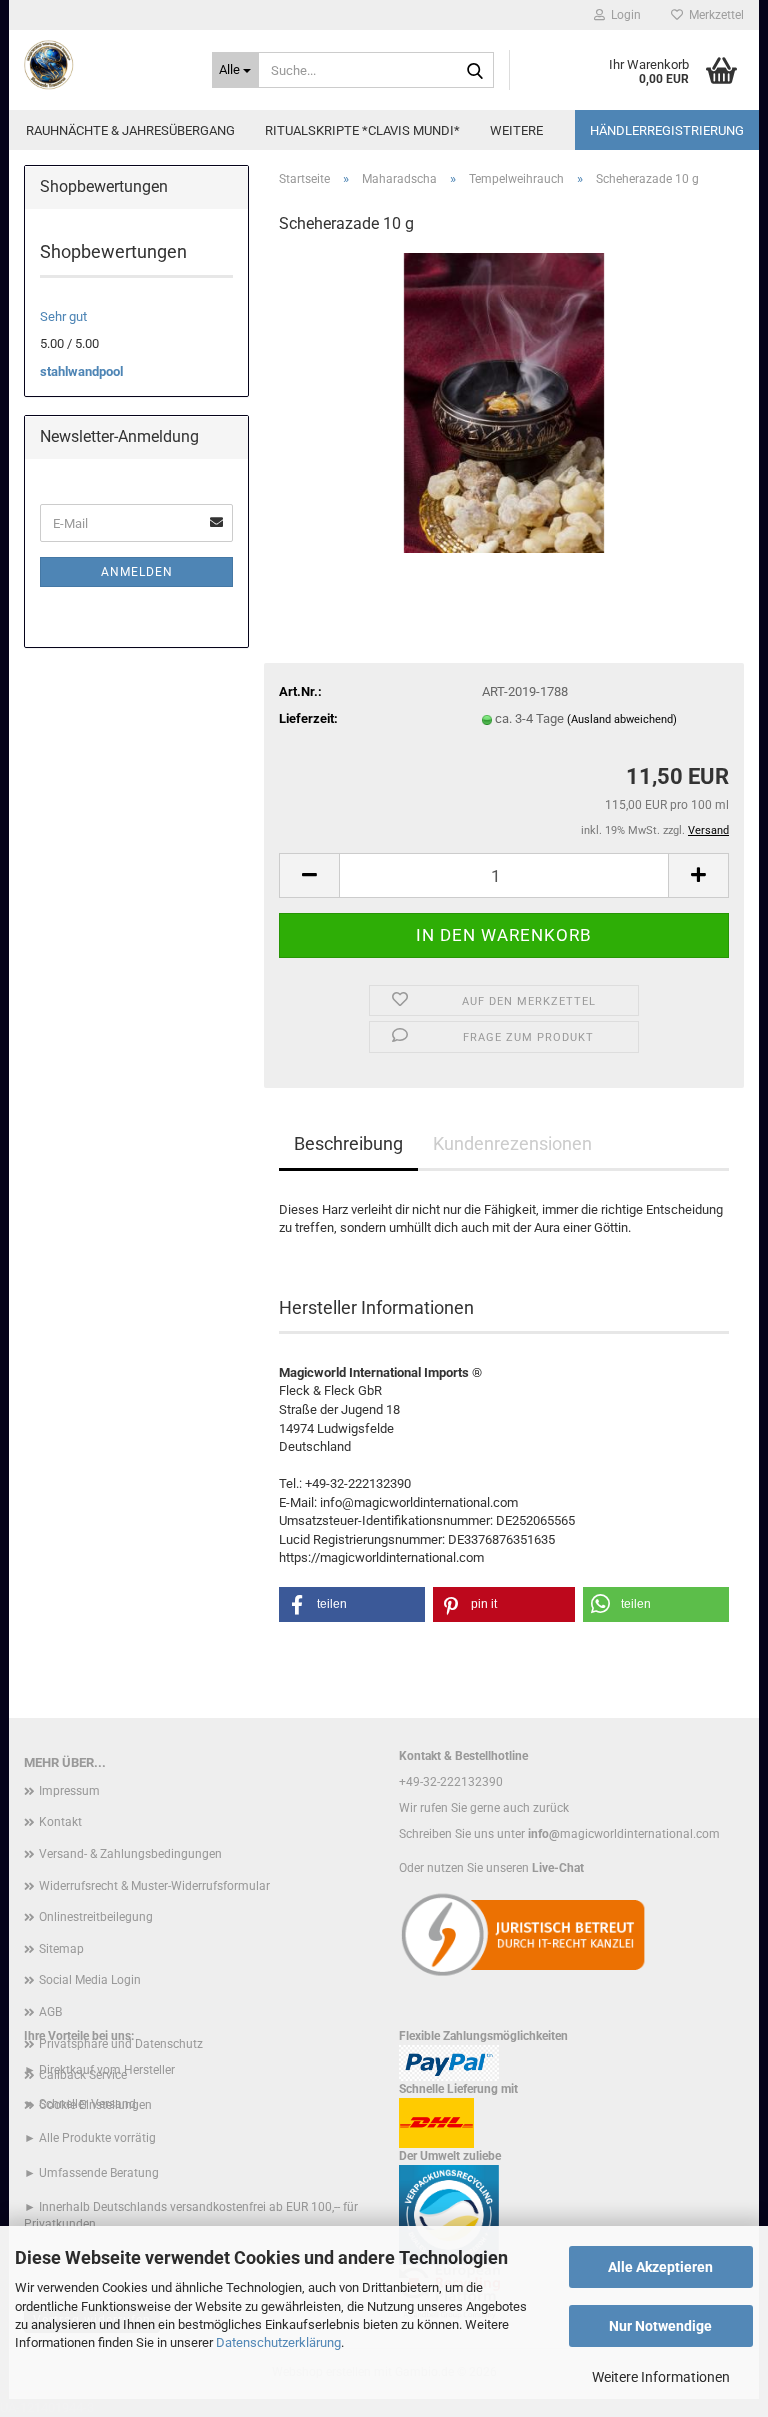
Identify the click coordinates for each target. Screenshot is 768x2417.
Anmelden (137, 572)
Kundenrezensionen (512, 1143)
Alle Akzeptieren (660, 2267)
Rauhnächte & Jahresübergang (130, 130)
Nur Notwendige (660, 2326)
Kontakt (60, 1822)
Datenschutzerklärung (278, 2342)
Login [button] (623, 15)
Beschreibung (348, 1143)
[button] (309, 875)
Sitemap (61, 1949)
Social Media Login (90, 1980)
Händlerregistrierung (667, 130)
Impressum (69, 1791)
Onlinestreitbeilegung (96, 1917)
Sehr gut (63, 316)
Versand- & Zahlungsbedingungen (130, 1854)
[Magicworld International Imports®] (103, 65)
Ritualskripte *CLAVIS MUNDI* (362, 130)
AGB (50, 2012)
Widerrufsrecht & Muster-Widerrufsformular (154, 1886)
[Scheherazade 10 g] (504, 402)
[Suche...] (475, 71)
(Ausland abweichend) (622, 719)
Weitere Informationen (661, 2377)
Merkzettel (713, 15)
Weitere (516, 130)
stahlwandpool (81, 371)
